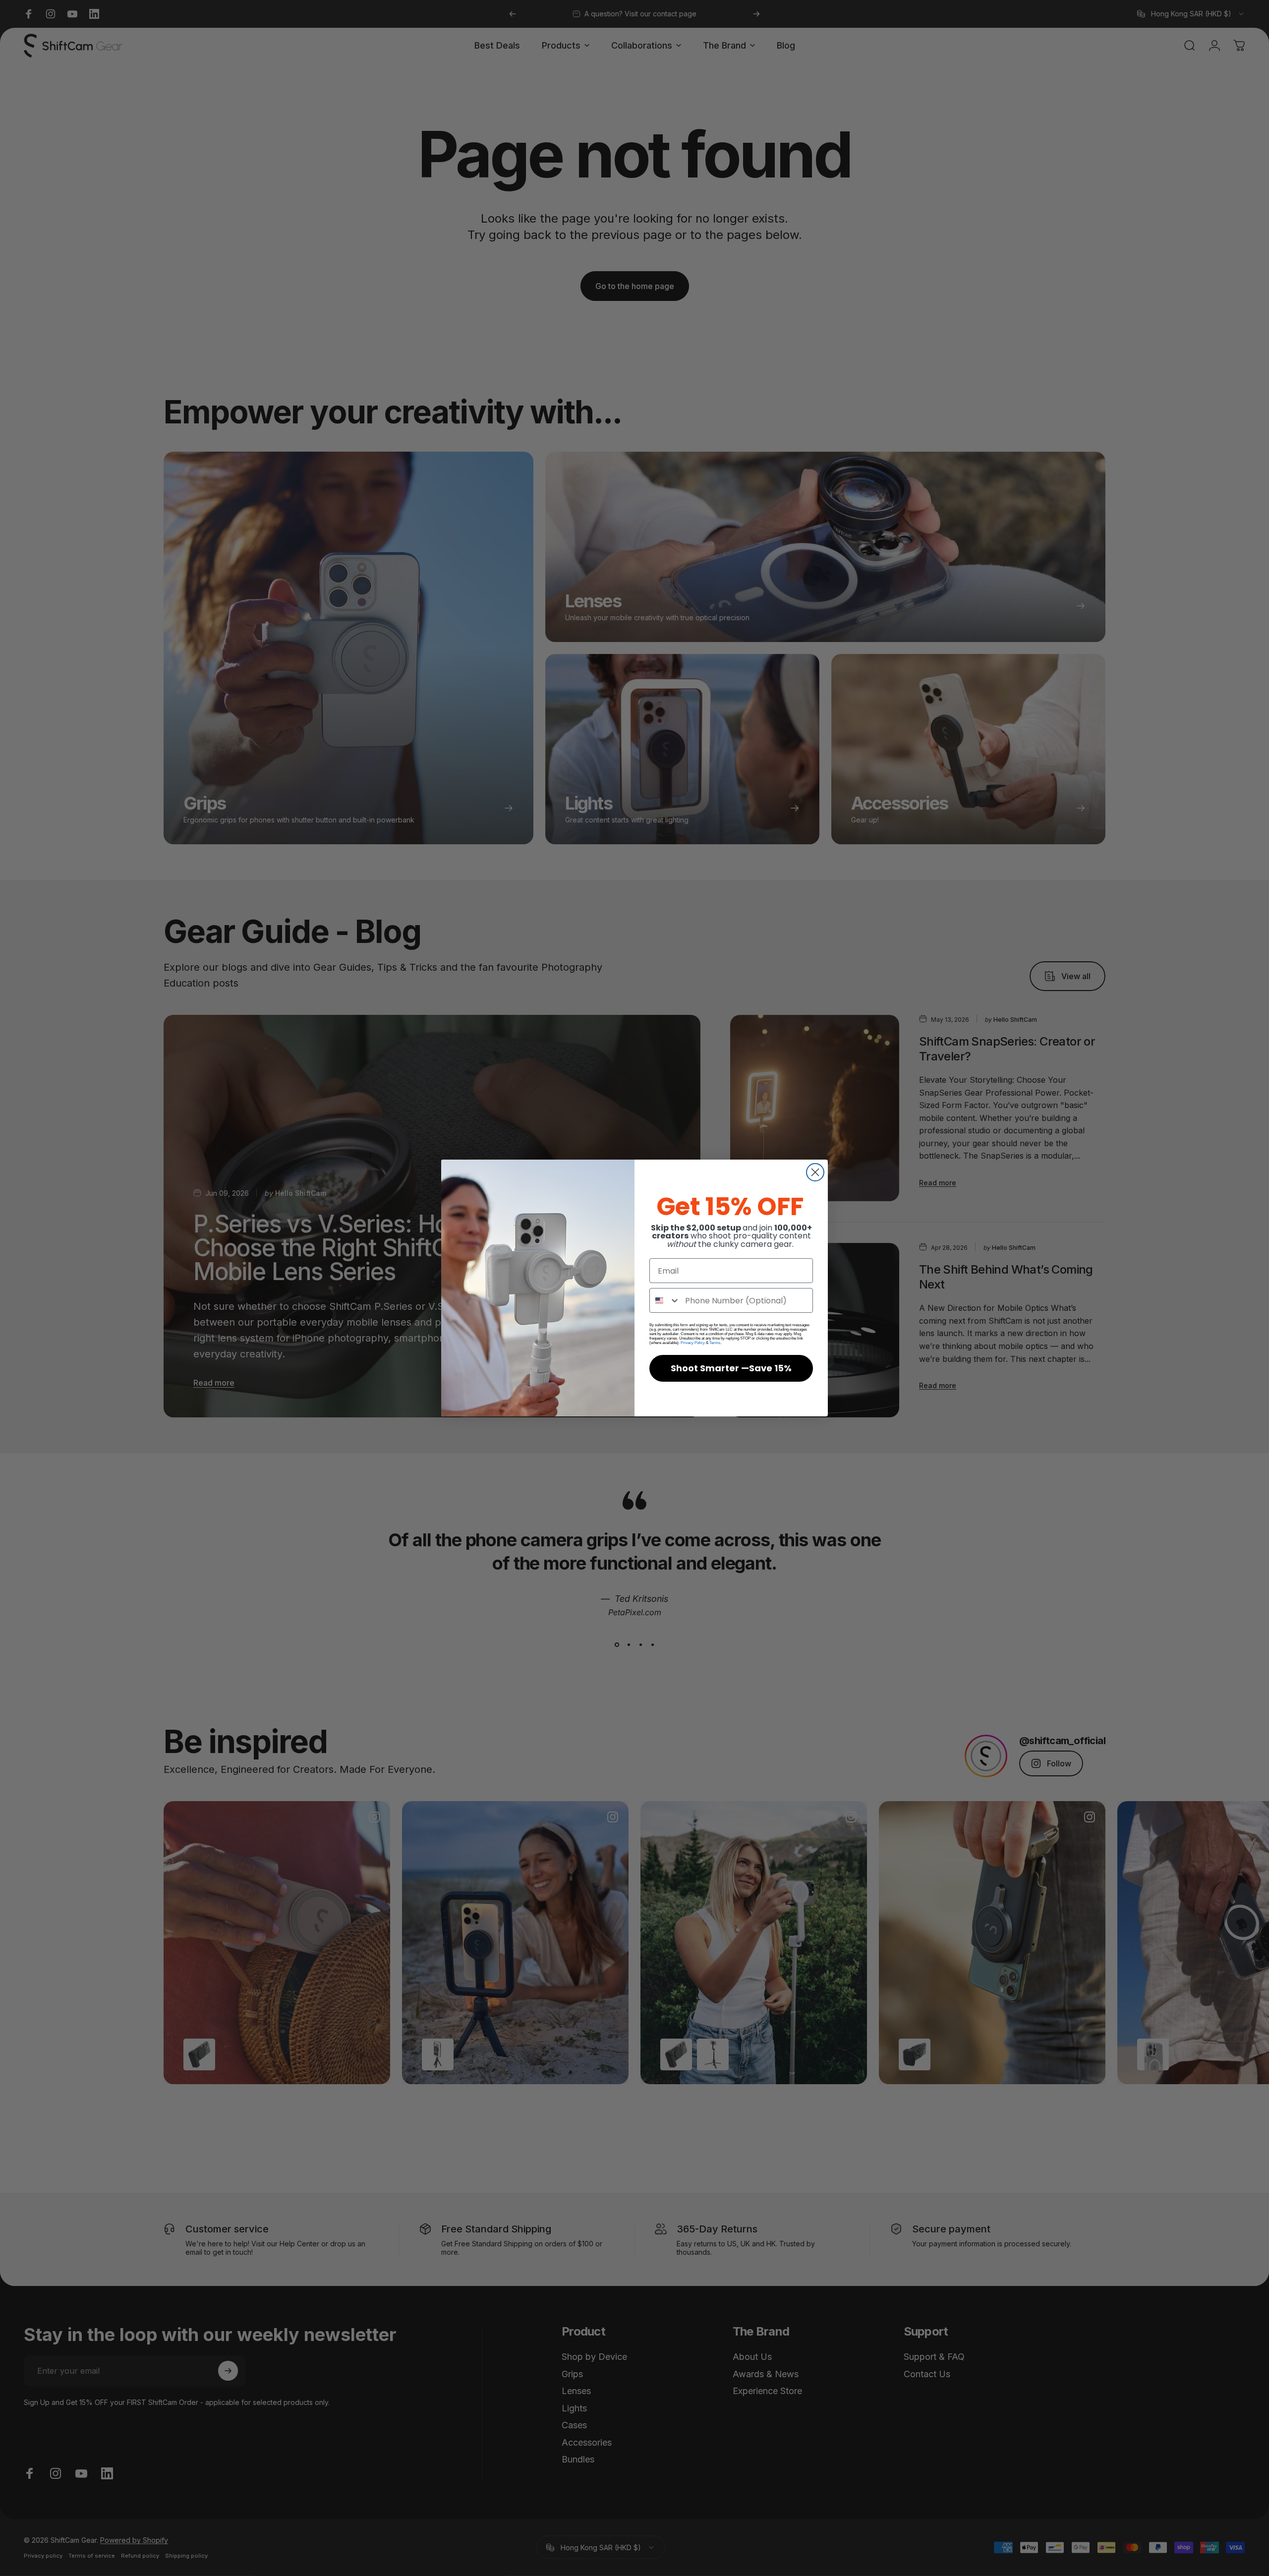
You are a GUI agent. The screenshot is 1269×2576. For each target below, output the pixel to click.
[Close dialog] (815, 1172)
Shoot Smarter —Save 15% (731, 1368)
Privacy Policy (693, 1343)
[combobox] (665, 1300)
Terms (715, 1343)
